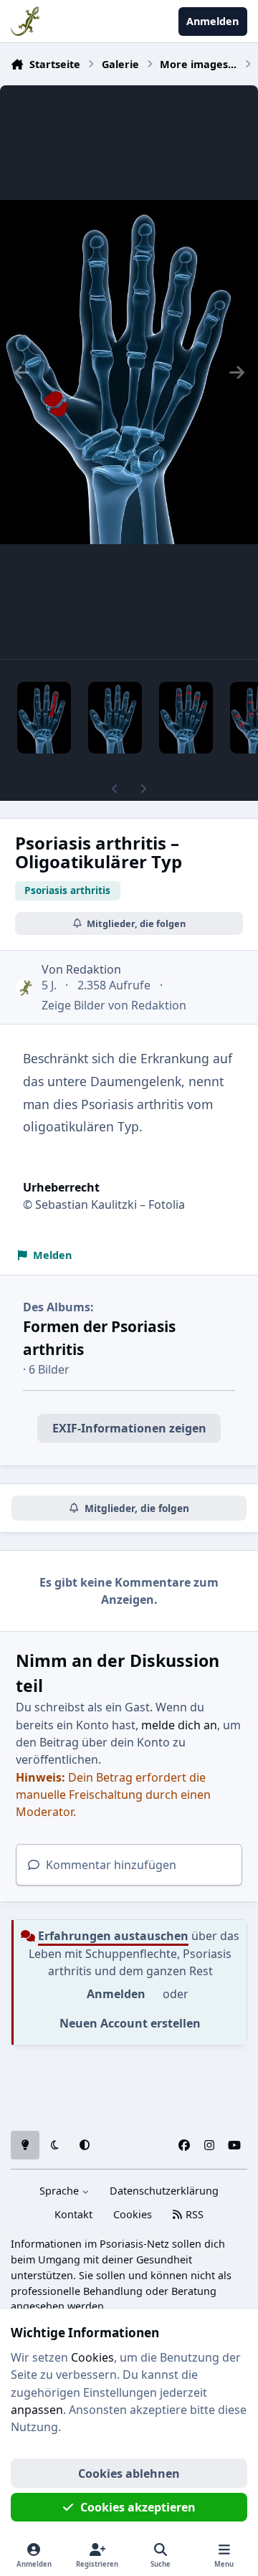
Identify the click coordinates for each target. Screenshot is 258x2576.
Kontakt (73, 2214)
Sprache (61, 2191)
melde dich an (179, 1725)
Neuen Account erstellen (130, 2023)
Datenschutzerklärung (164, 2191)
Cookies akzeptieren (138, 2507)
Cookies (133, 2214)
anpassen (37, 2410)
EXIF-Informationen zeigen (129, 1428)
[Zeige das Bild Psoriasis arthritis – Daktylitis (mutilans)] (44, 718)
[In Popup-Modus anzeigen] (129, 372)
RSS (193, 2214)
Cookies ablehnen (129, 2473)
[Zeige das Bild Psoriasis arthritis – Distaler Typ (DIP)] (186, 718)
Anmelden (116, 1994)
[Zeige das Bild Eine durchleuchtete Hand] (115, 718)
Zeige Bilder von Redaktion (114, 1005)
